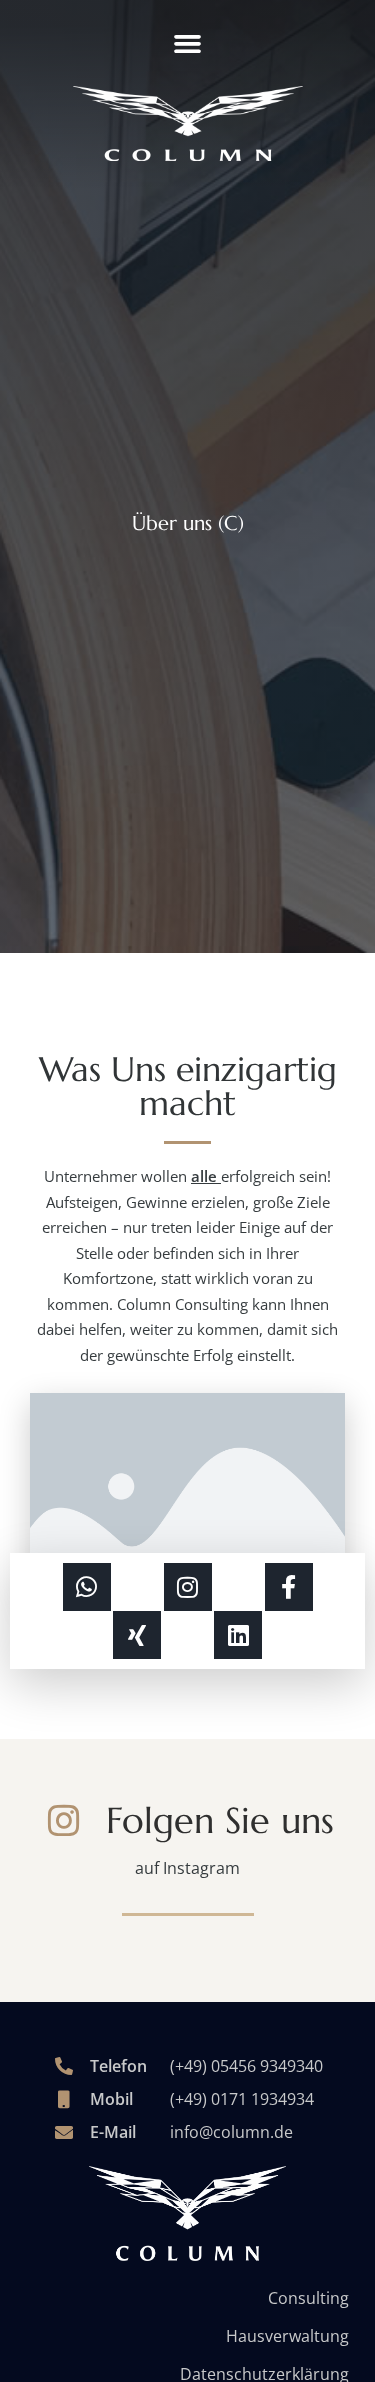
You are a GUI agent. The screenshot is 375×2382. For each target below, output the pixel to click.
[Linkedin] (238, 1635)
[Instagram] (188, 1587)
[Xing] (137, 1635)
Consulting (308, 2298)
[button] (188, 44)
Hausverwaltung (287, 2336)
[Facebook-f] (289, 1587)
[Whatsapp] (87, 1587)
